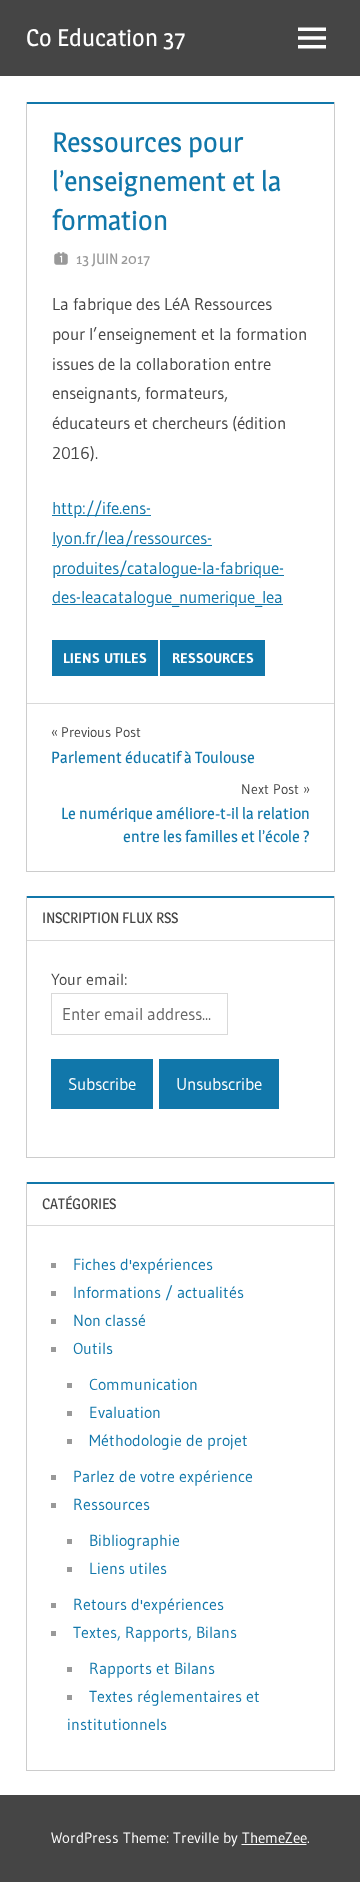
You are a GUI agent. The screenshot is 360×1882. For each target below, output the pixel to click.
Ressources (213, 658)
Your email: (89, 979)
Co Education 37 (105, 37)
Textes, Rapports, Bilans (155, 1632)
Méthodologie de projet (168, 1440)
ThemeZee (274, 1837)
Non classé (109, 1320)
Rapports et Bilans (152, 1668)
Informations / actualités (158, 1292)
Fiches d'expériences (143, 1264)
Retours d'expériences (148, 1604)
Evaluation (125, 1412)
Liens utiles (105, 658)
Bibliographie (134, 1540)
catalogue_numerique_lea (192, 596)
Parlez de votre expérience (163, 1476)
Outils (93, 1348)
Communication (143, 1384)
